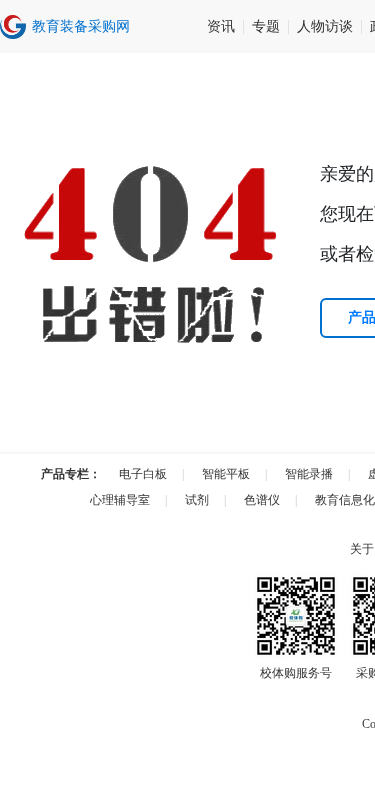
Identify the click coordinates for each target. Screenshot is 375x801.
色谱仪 (262, 500)
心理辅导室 (120, 500)
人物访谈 (325, 26)
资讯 (221, 26)
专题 (266, 26)
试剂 (197, 500)
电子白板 (143, 474)
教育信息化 (345, 500)
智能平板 (226, 474)
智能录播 (309, 474)
